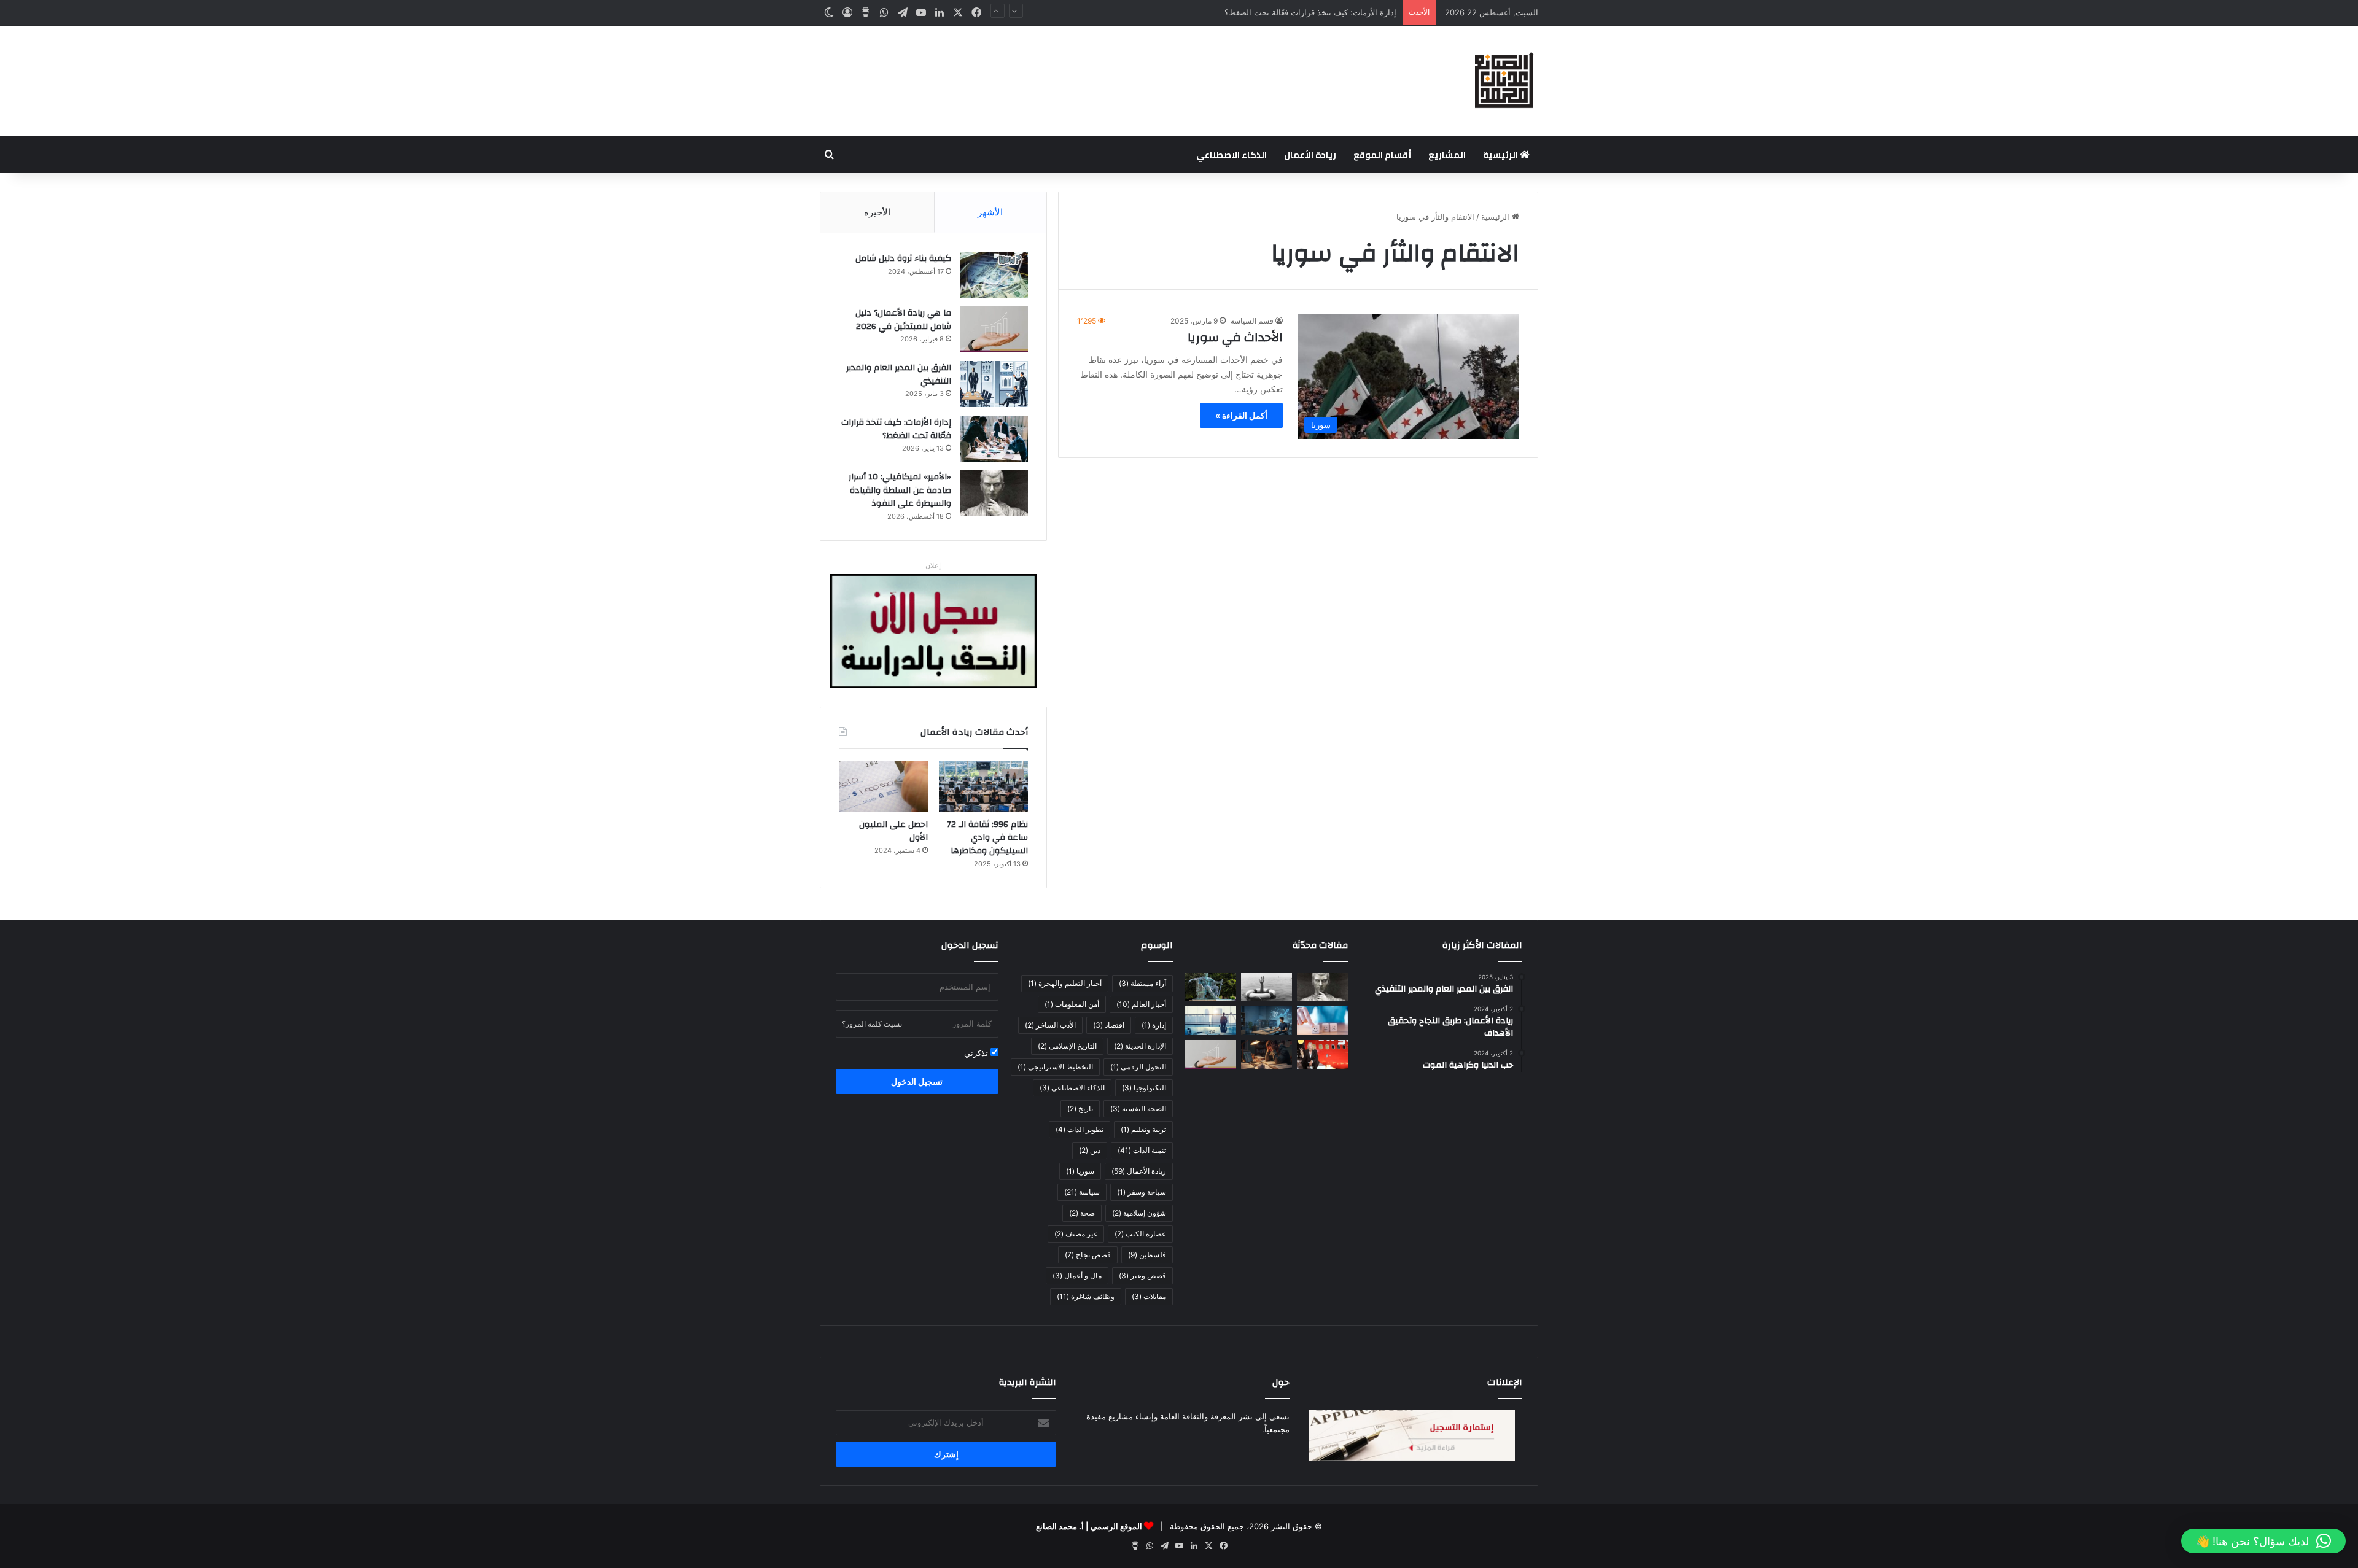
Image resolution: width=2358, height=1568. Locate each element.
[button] (2263, 1541)
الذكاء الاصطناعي (1232, 155)
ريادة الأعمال (1310, 155)
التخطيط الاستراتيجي (1055, 1067)
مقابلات (1149, 1296)
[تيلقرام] (903, 13)
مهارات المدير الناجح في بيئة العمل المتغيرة (1322, 12)
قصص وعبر (1142, 1275)
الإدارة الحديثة (1140, 1046)
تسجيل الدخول (917, 1081)
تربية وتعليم (1143, 1129)
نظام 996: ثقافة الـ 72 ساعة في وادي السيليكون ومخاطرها (987, 838)
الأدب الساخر (1050, 1025)
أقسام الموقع (1382, 155)
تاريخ (1080, 1108)
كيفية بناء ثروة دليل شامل (903, 258)
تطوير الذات (1080, 1129)
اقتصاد (1109, 1025)
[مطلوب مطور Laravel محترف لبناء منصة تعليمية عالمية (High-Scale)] (1267, 1021)
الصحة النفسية (1138, 1108)
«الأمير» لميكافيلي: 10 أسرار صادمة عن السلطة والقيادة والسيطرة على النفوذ (900, 490)
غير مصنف (1076, 1234)
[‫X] (958, 13)
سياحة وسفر (1142, 1192)
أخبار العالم (1141, 1004)
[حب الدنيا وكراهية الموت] (1267, 988)
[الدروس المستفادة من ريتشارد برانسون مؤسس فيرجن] (1322, 1054)
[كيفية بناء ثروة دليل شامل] (994, 275)
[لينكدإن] (940, 13)
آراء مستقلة (1142, 983)
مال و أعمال (1077, 1275)
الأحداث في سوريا (1235, 337)
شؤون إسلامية (1139, 1213)
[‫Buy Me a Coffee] (866, 13)
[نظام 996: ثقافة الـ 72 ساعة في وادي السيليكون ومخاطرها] (983, 786)
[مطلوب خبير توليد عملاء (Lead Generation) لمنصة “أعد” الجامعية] (1211, 1021)
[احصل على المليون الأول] (883, 786)
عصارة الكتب (1140, 1234)
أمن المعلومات (1072, 1004)
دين (1090, 1150)
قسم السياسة (1252, 321)
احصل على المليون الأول (893, 831)
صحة (1082, 1213)
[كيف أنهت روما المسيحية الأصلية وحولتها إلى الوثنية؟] (1211, 988)
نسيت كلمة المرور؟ (872, 1024)
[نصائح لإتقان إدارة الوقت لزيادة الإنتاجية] (1267, 1054)
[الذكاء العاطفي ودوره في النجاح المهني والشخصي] (1322, 1021)
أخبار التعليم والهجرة (1065, 983)
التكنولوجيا (1144, 1088)
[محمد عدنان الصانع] (1504, 81)
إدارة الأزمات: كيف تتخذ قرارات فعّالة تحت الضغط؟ (896, 429)
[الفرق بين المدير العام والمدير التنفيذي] (994, 384)
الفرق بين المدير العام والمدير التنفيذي (899, 375)
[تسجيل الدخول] (847, 13)
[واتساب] (884, 13)
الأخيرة (877, 212)
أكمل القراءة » (1241, 415)
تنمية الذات (1142, 1150)
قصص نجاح (1088, 1255)
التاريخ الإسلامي (1067, 1046)
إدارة (1154, 1025)
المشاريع (1447, 155)
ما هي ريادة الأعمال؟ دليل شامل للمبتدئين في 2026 (903, 320)
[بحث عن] (829, 155)
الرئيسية (1501, 155)
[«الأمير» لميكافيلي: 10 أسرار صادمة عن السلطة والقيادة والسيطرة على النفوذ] (994, 493)
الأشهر (990, 212)
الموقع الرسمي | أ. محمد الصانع (1089, 1526)
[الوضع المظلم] (829, 13)
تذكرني (977, 1053)
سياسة (1082, 1192)
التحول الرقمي (1138, 1067)
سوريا (1080, 1171)
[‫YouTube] (921, 13)
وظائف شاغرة (1086, 1296)
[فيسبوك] (976, 13)
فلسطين (1147, 1255)
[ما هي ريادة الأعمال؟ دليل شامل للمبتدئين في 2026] (994, 329)
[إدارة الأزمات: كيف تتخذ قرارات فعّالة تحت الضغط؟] (994, 439)
